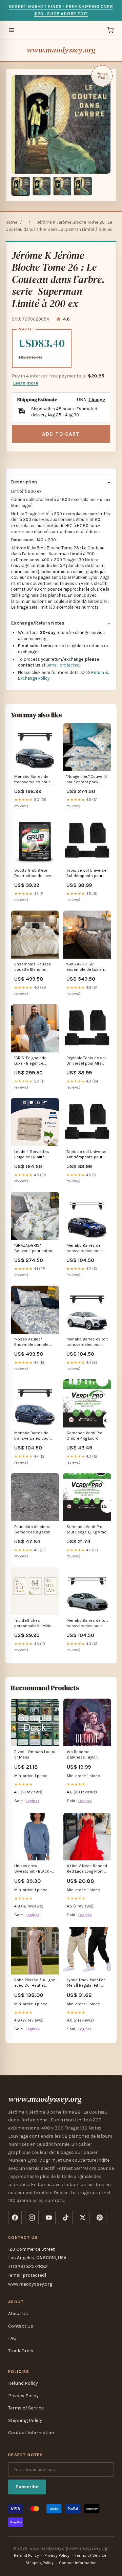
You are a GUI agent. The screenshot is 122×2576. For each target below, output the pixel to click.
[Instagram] (32, 2218)
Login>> (33, 1801)
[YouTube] (49, 2218)
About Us (18, 2313)
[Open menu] (12, 30)
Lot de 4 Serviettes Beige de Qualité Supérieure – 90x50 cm (33, 1155)
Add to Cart (61, 434)
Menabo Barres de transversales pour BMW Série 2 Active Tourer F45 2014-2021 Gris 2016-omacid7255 (86, 1249)
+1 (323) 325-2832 (28, 2266)
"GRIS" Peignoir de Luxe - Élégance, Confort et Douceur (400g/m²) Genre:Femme (32, 1061)
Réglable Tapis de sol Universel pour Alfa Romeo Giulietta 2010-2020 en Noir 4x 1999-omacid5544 (87, 1061)
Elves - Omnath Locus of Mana (35, 1754)
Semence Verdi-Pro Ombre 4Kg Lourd (84, 1436)
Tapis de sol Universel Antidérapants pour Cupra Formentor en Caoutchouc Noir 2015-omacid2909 (87, 1155)
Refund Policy (23, 2383)
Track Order (21, 2351)
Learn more (26, 383)
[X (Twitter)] (83, 2218)
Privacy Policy (23, 2396)
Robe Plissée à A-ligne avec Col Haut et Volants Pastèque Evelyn (35, 1983)
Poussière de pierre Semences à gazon (32, 1529)
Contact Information (31, 2433)
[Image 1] (21, 186)
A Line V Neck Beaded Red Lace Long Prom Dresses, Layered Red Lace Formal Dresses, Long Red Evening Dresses (87, 1869)
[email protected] (64, 665)
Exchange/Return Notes (38, 623)
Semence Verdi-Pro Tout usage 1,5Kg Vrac (86, 1529)
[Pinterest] (100, 2218)
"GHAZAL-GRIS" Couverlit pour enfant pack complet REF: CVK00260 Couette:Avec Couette (35, 1249)
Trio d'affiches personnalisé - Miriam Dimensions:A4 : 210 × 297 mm (35, 1624)
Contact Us (21, 2326)
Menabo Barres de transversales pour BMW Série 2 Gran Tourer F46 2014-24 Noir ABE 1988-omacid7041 (32, 1436)
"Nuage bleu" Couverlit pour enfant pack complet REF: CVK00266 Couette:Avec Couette (87, 780)
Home (11, 222)
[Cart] (110, 30)
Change (97, 400)
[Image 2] (41, 186)
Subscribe (27, 2487)
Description (24, 482)
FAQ (12, 2338)
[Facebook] (15, 2218)
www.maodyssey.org (61, 50)
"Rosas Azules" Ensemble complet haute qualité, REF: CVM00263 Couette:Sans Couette (32, 1342)
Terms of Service (26, 2408)
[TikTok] (66, 2218)
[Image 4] (83, 186)
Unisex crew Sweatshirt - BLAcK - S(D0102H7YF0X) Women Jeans (33, 1869)
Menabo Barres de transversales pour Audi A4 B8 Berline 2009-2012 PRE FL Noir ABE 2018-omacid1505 (32, 780)
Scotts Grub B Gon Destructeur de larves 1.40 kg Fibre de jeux (35, 874)
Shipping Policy (25, 2420)
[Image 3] (62, 186)
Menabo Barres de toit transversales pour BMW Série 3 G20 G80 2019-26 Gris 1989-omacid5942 (87, 1624)
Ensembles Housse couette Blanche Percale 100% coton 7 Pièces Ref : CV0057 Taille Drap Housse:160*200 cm (34, 967)
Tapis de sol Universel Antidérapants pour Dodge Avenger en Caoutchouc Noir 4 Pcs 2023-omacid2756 (87, 874)
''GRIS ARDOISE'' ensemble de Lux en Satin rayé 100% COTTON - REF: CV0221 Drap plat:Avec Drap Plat (85, 967)
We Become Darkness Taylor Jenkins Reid (82, 1755)
